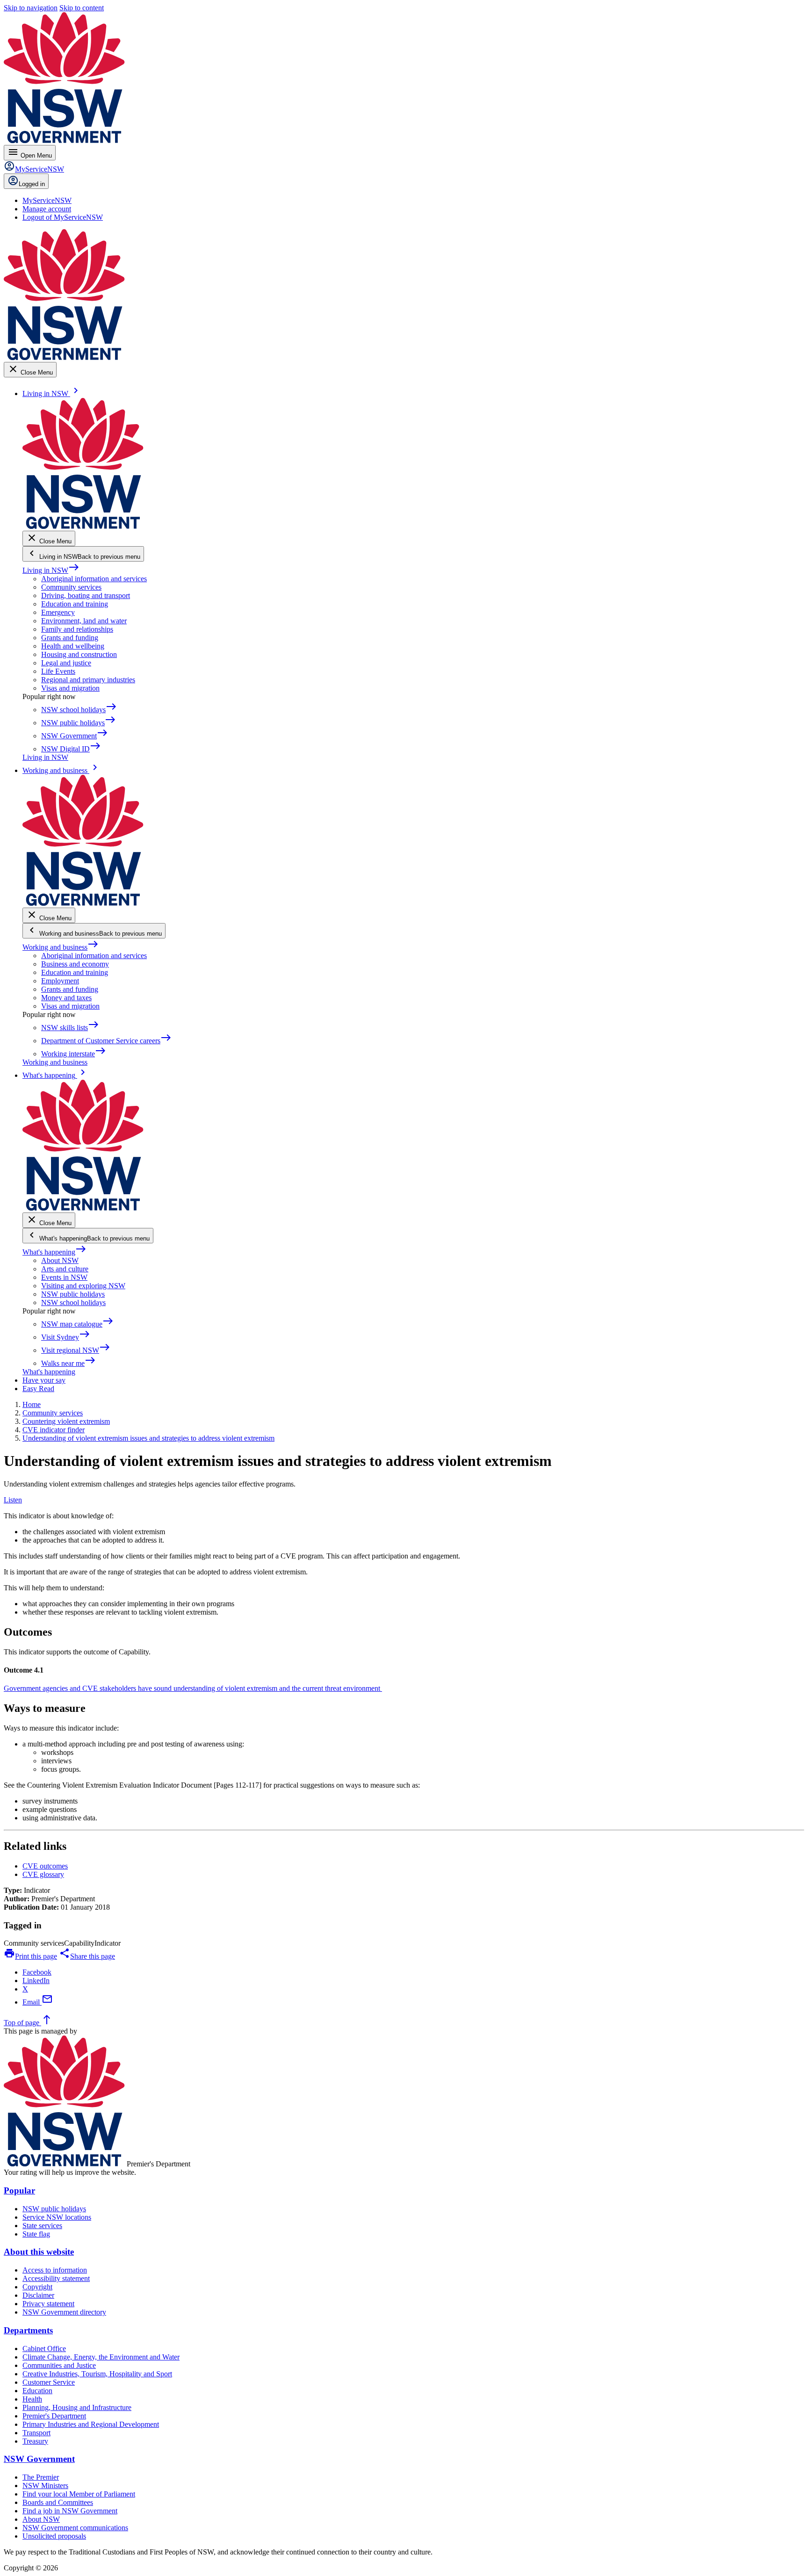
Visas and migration (70, 688)
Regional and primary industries (88, 680)
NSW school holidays (73, 1302)
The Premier (41, 2477)
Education (37, 2391)
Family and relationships (77, 629)
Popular (19, 2190)
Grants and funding (70, 638)
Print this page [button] (30, 1956)
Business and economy (75, 964)
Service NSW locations (57, 2217)
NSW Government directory (64, 2312)
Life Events (58, 671)
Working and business (61, 947)
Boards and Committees (58, 2502)
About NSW (60, 1260)
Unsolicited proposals (54, 2536)
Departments (28, 2330)
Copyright (37, 2287)
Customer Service (49, 2382)
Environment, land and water (84, 621)
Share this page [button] (87, 1956)
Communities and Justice (59, 2365)
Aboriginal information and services (94, 579)
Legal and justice (66, 663)
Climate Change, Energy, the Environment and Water (101, 2357)
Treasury (35, 2441)
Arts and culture (65, 1269)
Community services (71, 587)
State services (42, 2226)
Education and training (75, 604)
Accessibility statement (56, 2278)
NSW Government (39, 2459)
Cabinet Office (44, 2349)
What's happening (54, 1252)
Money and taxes (66, 998)
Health (32, 2399)
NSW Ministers (45, 2486)
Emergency (58, 612)
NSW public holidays (73, 1294)
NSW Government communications (75, 2528)
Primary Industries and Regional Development (91, 2424)
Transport (36, 2433)
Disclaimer (38, 2295)
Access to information (55, 2270)
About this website (39, 2252)
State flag (36, 2234)
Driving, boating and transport (86, 595)
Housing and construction (79, 654)
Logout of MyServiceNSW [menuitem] (63, 217)
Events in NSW (64, 1277)
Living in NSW (51, 570)
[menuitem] (47, 200)
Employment (60, 981)
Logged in (32, 184)
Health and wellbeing (73, 646)
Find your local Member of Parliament (79, 2494)
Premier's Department (54, 2416)
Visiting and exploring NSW (83, 1286)
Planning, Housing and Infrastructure (77, 2407)
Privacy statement (48, 2304)
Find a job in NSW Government (70, 2511)
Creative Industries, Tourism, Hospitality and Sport (97, 2374)
